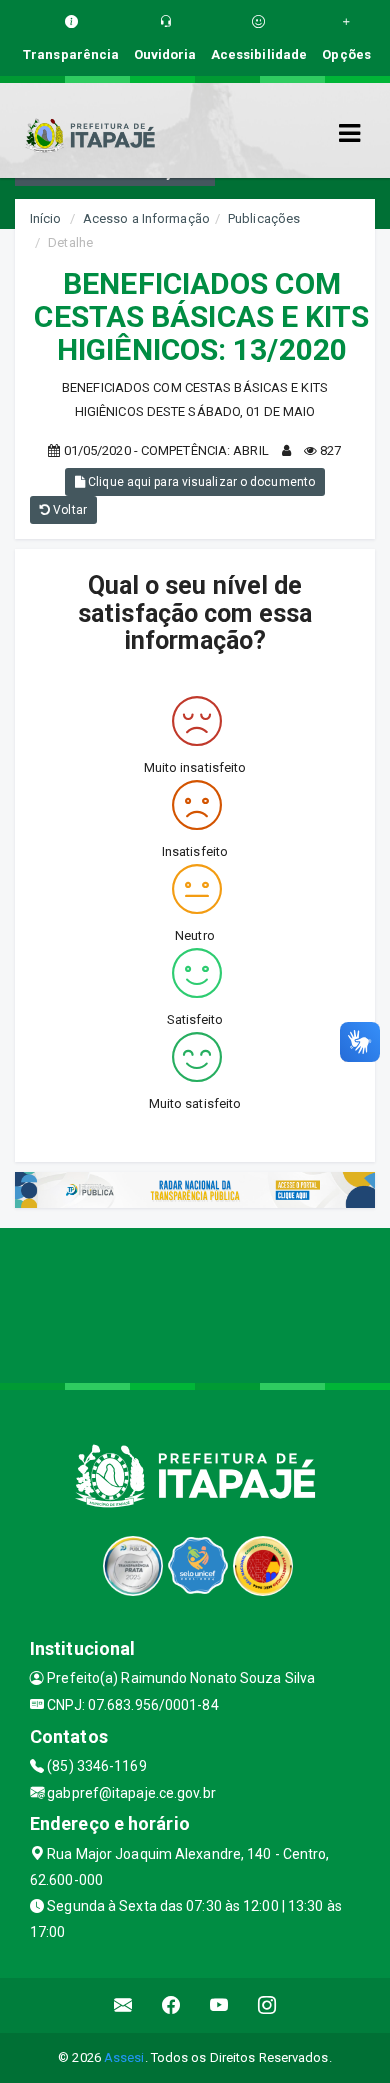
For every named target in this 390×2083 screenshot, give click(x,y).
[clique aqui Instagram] (267, 2005)
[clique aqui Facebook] (171, 2005)
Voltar (68, 510)
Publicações (264, 218)
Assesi (124, 2057)
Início (46, 218)
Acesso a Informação (146, 218)
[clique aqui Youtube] (219, 2005)
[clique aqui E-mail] (123, 2005)
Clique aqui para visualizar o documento (200, 482)
